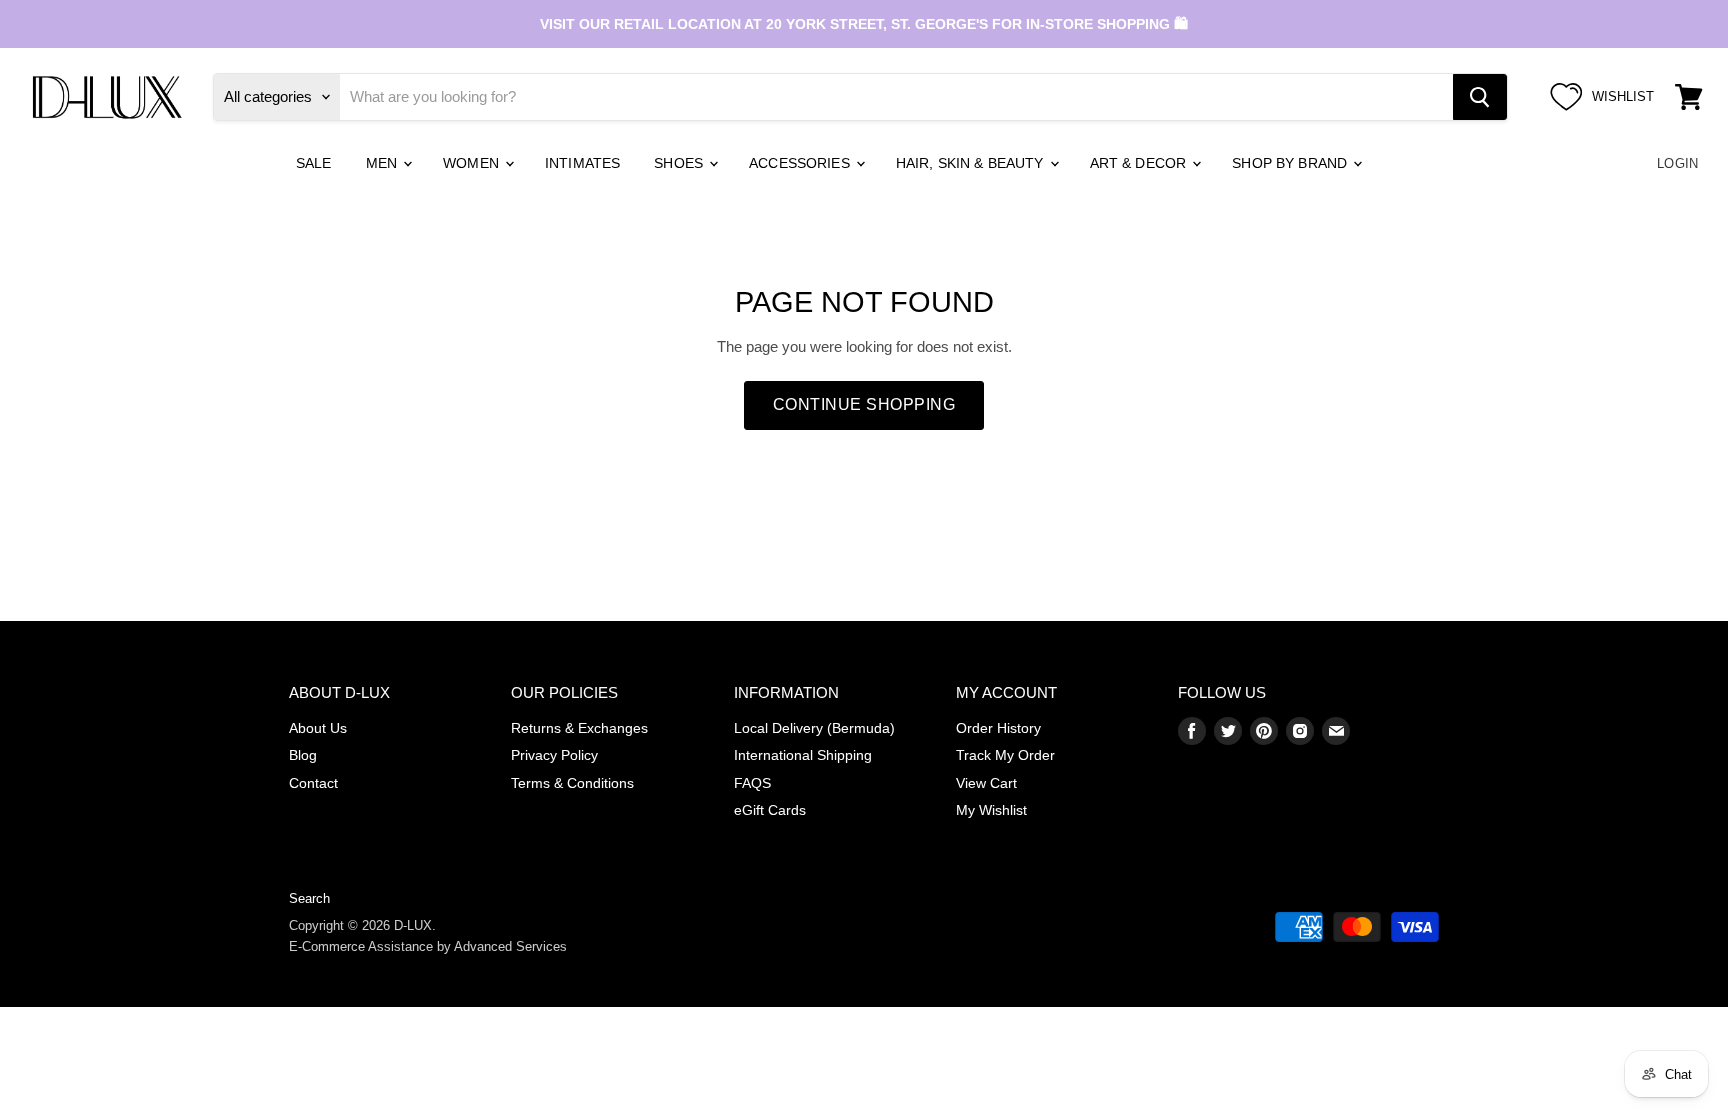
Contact (313, 783)
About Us (318, 728)
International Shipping (803, 755)
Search (309, 898)
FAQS (752, 783)
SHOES (680, 163)
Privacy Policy (554, 755)
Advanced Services (510, 946)
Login (1677, 163)
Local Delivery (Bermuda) (814, 728)
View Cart (986, 783)
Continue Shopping (864, 404)
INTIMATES (582, 163)
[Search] (1480, 97)
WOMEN (473, 163)
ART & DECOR (1140, 163)
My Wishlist (991, 810)
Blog (303, 755)
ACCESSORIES (801, 163)
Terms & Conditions (572, 783)
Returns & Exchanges (579, 728)
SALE (314, 163)
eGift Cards (770, 810)
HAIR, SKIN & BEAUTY (972, 163)
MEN (384, 163)
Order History (998, 728)
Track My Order (1005, 755)
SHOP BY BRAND (1291, 163)
